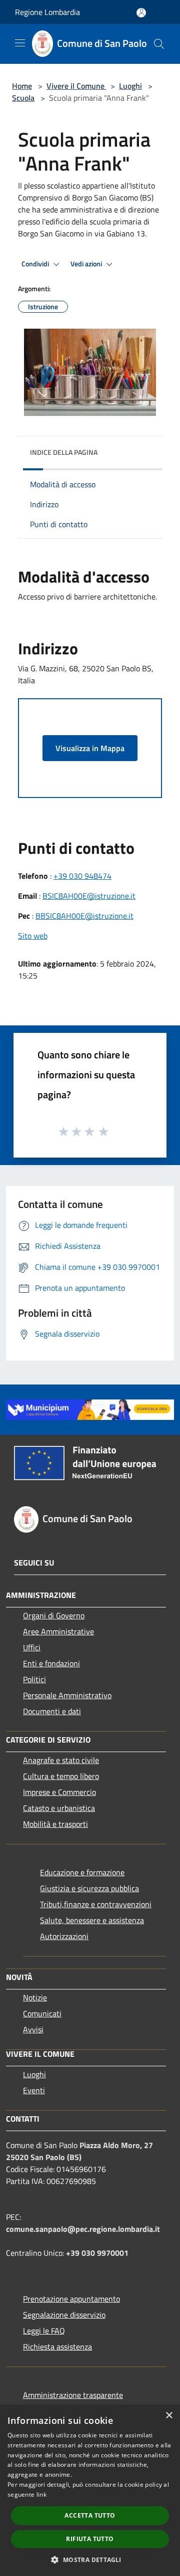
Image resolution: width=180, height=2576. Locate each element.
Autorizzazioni (64, 1936)
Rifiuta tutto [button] (90, 2539)
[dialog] (90, 2490)
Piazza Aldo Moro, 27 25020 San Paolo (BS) (79, 2151)
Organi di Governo (54, 1615)
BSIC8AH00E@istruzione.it (89, 896)
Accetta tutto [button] (90, 2515)
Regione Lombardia (47, 12)
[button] (90, 2560)
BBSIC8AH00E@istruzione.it (84, 916)
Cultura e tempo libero (61, 1776)
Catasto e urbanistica (59, 1808)
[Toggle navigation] (20, 43)
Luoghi (130, 86)
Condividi (36, 264)
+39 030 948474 (82, 876)
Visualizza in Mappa (90, 748)
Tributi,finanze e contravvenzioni (96, 1904)
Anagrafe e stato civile (61, 1760)
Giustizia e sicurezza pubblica (89, 1888)
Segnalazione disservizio (64, 2315)
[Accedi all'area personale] (141, 13)
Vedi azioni (87, 264)
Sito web (33, 936)
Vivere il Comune (76, 86)
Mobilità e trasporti (55, 1824)
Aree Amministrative (58, 1631)
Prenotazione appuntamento (71, 2299)
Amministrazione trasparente (73, 2395)
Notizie (35, 1997)
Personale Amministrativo (67, 1695)
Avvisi (33, 2029)
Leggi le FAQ (44, 2331)
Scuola (23, 98)
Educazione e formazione (82, 1872)
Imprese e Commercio (59, 1792)
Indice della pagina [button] (64, 452)
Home (22, 86)
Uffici (32, 1647)
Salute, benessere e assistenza (92, 1920)
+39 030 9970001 (97, 2253)
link (41, 2494)
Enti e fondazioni (51, 1663)
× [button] (169, 2416)
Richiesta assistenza (57, 2347)
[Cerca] (159, 44)
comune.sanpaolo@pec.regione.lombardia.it (83, 2229)
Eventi (34, 2090)
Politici (34, 1679)
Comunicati (42, 2013)
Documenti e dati (52, 1711)
